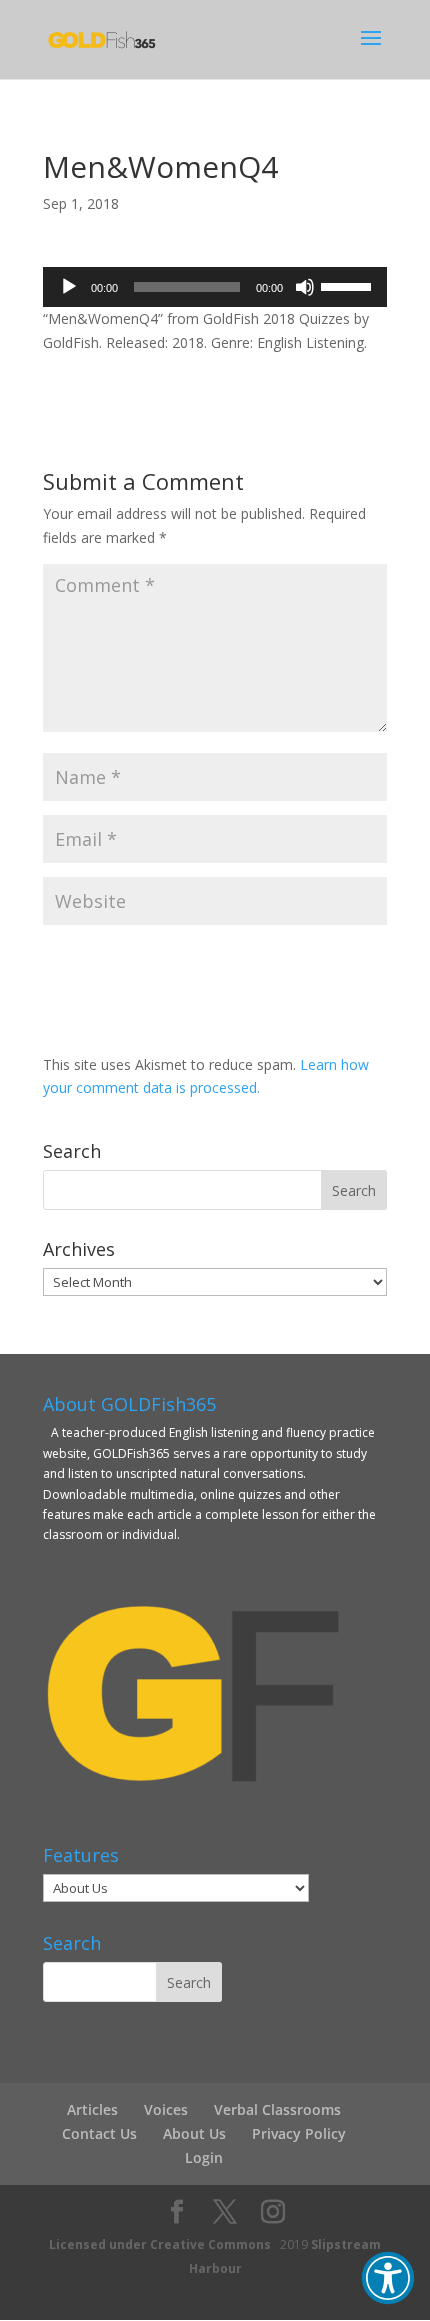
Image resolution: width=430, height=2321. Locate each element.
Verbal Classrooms (277, 2109)
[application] (215, 287)
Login (204, 2157)
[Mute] (305, 287)
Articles (92, 2109)
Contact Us (99, 2133)
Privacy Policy (299, 2133)
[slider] (349, 285)
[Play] (69, 287)
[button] (388, 2278)
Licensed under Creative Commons (160, 2244)
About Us (194, 2133)
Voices (166, 2109)
